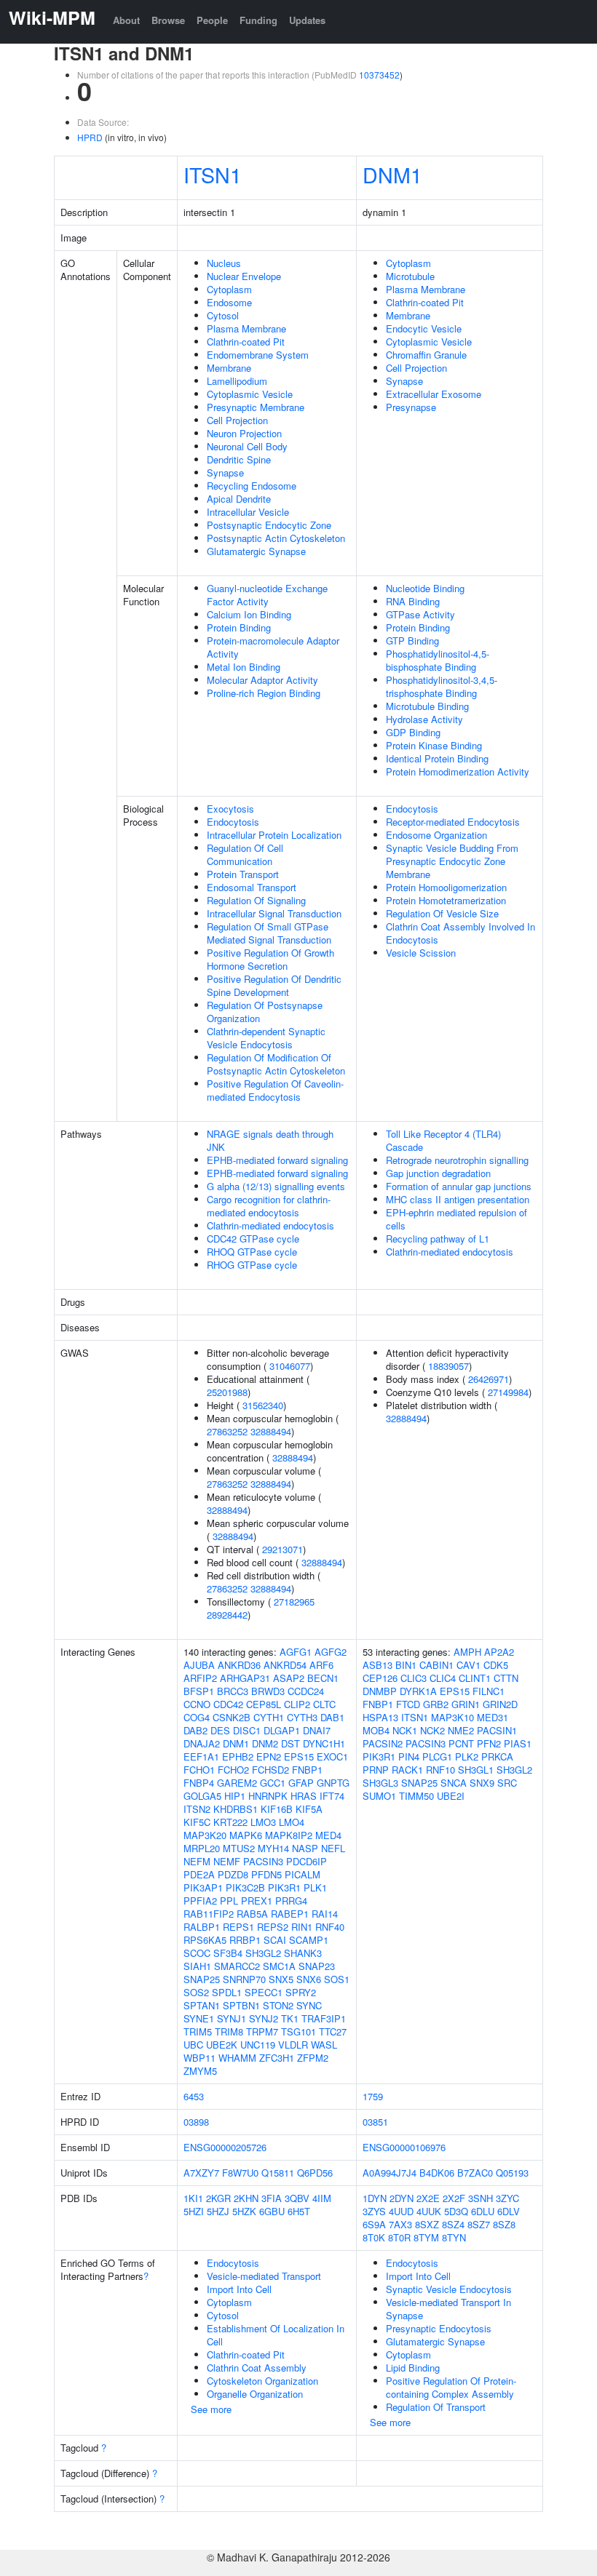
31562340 (263, 1405)
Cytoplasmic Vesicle (250, 394)
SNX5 (281, 1979)
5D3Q (456, 2211)
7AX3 (400, 2224)
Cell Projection (237, 420)
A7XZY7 (201, 2173)
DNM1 (392, 174)
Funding (258, 20)
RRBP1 (245, 1940)
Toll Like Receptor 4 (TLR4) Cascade (443, 1140)
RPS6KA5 (205, 1940)
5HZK (244, 2211)
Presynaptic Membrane (256, 407)
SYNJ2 (264, 2018)
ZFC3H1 (277, 2058)
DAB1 (332, 1717)
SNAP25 (202, 1979)
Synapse (225, 472)
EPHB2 (238, 1756)
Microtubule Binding (427, 706)
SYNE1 (199, 2018)
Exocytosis (230, 809)
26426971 (489, 1379)
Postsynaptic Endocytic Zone (269, 525)
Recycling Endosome (252, 486)
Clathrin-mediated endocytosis (270, 1225)
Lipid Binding (413, 2368)
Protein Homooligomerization (446, 887)
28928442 (227, 1615)
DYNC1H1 (324, 1743)
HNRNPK (268, 1796)
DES (220, 1730)
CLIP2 (297, 1704)
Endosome (229, 302)
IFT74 (332, 1796)
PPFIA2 (200, 1901)
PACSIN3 (263, 1861)
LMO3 (263, 1822)
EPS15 (299, 1756)
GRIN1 (466, 1704)
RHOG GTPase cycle (252, 1265)
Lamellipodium (237, 381)
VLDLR (293, 2045)
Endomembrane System (258, 355)
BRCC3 (233, 1691)
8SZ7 (479, 2224)
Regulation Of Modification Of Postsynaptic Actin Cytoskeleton (276, 1064)
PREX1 (257, 1901)
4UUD (401, 2211)
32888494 (271, 1431)
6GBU (272, 2211)
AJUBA (199, 1665)
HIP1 (235, 1796)
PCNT (461, 1743)
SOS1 (337, 1979)
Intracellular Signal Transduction (274, 913)
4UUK (429, 2211)
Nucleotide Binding (425, 588)
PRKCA (497, 1756)
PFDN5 (266, 1874)
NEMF (227, 1861)
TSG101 (298, 2031)
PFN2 (489, 1743)
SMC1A (279, 1966)
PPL (229, 1901)
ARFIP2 (200, 1678)
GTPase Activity (420, 614)
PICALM (303, 1874)
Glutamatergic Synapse (256, 551)
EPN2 (269, 1756)
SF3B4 (228, 1953)
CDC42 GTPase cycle (253, 1239)
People (212, 20)
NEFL (333, 1848)
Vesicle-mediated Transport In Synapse (448, 2309)
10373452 (379, 75)
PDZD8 (233, 1874)
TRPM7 (262, 2031)
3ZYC (507, 2198)
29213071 (282, 1549)
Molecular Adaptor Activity (262, 680)
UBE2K (222, 2045)
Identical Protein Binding (437, 758)
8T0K (374, 2237)
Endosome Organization (436, 835)
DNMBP (380, 1691)
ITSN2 (197, 1809)
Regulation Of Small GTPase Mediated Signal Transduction (269, 933)
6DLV (509, 2211)
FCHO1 (199, 1770)
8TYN (454, 2237)
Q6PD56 (315, 2173)
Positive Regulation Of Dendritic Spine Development (274, 985)
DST (290, 1743)
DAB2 (195, 1730)
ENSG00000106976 (404, 2147)
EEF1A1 (201, 1756)
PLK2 (467, 1756)
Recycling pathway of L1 (438, 1239)
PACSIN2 (383, 1743)
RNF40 (330, 1927)
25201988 (227, 1392)
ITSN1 (213, 174)
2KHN (246, 2198)
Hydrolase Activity (424, 719)
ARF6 (321, 1665)
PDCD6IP (307, 1861)
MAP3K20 (205, 1835)
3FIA (272, 2198)
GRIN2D (500, 1704)
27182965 (294, 1602)
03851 (375, 2122)
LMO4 (292, 1822)
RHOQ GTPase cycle (252, 1252)
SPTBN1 (241, 2005)
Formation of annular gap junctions (459, 1186)
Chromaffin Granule (426, 355)
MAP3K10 (452, 1717)
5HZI (194, 2211)
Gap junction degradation (438, 1173)
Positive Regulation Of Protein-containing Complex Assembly (451, 2387)
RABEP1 (290, 1914)
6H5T (299, 2211)
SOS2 (196, 1992)
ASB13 (377, 1665)
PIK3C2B (245, 1887)
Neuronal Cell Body (247, 446)
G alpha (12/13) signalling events (276, 1186)
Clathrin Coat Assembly (257, 2368)
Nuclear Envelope (244, 276)
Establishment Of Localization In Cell (276, 2335)
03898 (196, 2122)
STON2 (278, 2005)
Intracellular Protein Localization (274, 835)
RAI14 (325, 1914)
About (126, 20)
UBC (193, 2045)
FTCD (408, 1704)
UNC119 (258, 2045)
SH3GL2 (263, 1953)
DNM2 (265, 1743)
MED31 (493, 1717)
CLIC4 (443, 1678)
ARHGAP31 (245, 1678)
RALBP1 (202, 1927)
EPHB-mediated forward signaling (277, 1160)
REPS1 (238, 1927)
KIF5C (197, 1822)
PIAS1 (518, 1743)
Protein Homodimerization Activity (458, 771)
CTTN (506, 1678)
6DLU (483, 2211)
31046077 (290, 1366)
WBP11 (199, 2058)
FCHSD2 (270, 1770)
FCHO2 (233, 1770)
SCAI (275, 1940)
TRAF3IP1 (324, 2018)
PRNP (376, 1770)
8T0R (399, 2237)
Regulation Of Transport (436, 2407)
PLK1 (315, 1887)
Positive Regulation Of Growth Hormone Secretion (270, 959)
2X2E (428, 2198)
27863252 (227, 1431)
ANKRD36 (239, 1665)
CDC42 (228, 1704)
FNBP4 (199, 1783)
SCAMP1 (309, 1940)
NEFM (197, 1861)
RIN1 (302, 1927)
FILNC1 (489, 1691)
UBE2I (451, 1796)
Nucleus (224, 263)
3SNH (481, 2198)
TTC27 (333, 2031)
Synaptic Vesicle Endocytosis (449, 2289)
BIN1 (406, 1665)
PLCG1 (437, 1756)
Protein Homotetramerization (446, 900)
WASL (324, 2045)
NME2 (461, 1730)
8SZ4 (453, 2224)
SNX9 (482, 1783)
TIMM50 (416, 1796)
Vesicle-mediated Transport (264, 2276)
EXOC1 (332, 1756)
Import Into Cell (239, 2289)
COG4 (197, 1717)
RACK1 (407, 1770)
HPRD (90, 137)
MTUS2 (239, 1848)
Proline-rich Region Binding (264, 693)
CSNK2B (232, 1717)
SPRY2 (301, 1992)
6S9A (374, 2224)
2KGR (218, 2198)
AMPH (467, 1652)
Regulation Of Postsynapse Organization (265, 1012)
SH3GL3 (380, 1783)
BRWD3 (268, 1691)
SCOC (197, 1953)
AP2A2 (499, 1652)
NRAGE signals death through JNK (270, 1140)
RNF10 (440, 1770)
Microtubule (410, 276)
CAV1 (468, 1665)
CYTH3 (302, 1717)
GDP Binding (413, 732)
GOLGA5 (202, 1796)
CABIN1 (436, 1665)
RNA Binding (413, 601)
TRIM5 (198, 2031)
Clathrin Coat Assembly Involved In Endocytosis (460, 933)
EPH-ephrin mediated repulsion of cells (456, 1219)
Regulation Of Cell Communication (245, 854)
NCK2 (432, 1730)
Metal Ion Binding (244, 667)
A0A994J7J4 (390, 2173)
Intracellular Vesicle (248, 512)
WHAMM (237, 2058)
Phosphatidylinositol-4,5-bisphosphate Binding (438, 660)
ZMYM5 (200, 2071)
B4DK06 (437, 2173)
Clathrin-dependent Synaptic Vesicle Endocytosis (266, 1038)
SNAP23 (317, 1966)
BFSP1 (199, 1691)
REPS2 (273, 1927)
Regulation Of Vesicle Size (442, 913)
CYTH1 (269, 1717)
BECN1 (323, 1678)
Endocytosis (233, 822)
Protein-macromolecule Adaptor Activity (273, 647)
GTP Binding (412, 641)
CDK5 (496, 1665)
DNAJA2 (202, 1743)
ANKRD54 (285, 1665)
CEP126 (380, 1678)
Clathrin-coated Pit (246, 342)
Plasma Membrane (246, 328)
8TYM (426, 2237)
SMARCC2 (237, 1966)
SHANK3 (303, 1953)
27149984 (508, 1392)
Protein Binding (239, 627)
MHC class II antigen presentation (458, 1199)
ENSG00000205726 (225, 2147)
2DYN (402, 2198)
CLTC (324, 1704)
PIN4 (409, 1756)
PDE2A (199, 1874)
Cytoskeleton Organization (262, 2381)
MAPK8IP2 (289, 1835)
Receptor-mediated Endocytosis (453, 822)
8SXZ (427, 2224)
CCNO (197, 1704)
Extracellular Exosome (434, 394)
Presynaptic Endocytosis (439, 2328)
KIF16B (277, 1809)
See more (211, 2409)
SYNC (309, 2005)
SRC (507, 1783)
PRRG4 (291, 1901)
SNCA (454, 1783)
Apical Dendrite (239, 499)
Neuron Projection (244, 433)
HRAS (304, 1796)
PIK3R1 (284, 1887)
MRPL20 (202, 1848)
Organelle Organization (255, 2394)
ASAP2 (289, 1678)
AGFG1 (296, 1652)
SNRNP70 (244, 1979)
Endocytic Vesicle (424, 328)
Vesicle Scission (421, 953)
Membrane (229, 368)
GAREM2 (237, 1783)
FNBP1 (307, 1770)
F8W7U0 (240, 2173)
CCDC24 (306, 1691)
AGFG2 (331, 1652)
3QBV (297, 2198)
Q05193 (512, 2173)
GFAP (301, 1783)
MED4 (328, 1835)
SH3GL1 (476, 1770)
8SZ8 (504, 2224)
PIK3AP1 (203, 1887)
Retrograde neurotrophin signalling (457, 1160)
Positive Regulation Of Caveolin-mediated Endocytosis (275, 1090)
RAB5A (252, 1914)
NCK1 (405, 1730)
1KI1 (193, 2198)
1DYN (375, 2198)
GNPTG (333, 1783)
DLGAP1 (282, 1730)
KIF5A (309, 1809)
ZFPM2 (313, 2058)
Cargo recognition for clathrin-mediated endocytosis (269, 1206)
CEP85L (264, 1704)
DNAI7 (317, 1730)
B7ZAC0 (475, 2173)
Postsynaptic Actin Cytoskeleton (276, 538)
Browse (168, 20)
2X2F (454, 2198)
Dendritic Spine (239, 459)
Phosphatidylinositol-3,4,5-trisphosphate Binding (442, 686)
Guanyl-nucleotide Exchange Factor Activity (267, 595)
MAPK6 (246, 1835)
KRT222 (230, 1822)
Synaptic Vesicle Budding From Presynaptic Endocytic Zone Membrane (452, 861)
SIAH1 (197, 1966)
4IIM (322, 2198)
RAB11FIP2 (209, 1914)
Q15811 (278, 2173)
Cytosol (223, 315)
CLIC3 (414, 1678)
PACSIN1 (497, 1730)
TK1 (290, 2018)
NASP (305, 1848)
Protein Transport (243, 874)
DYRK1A (418, 1691)
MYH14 (273, 1848)
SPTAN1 (202, 2005)
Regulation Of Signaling (256, 900)
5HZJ (218, 2211)
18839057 (448, 1366)
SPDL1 (227, 1992)
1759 (373, 2096)
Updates (307, 20)
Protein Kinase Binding (434, 745)
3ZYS (374, 2211)
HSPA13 (380, 1717)
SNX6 (309, 1979)
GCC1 (273, 1783)
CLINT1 (475, 1678)
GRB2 (436, 1704)
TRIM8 (229, 2031)
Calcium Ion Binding (249, 614)
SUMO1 (379, 1796)
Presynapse (411, 407)
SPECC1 (264, 1992)
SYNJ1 (232, 2018)
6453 (194, 2096)
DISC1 (247, 1730)
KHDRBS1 (236, 1809)
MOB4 (376, 1730)
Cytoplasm (229, 289)
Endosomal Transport (252, 887)
